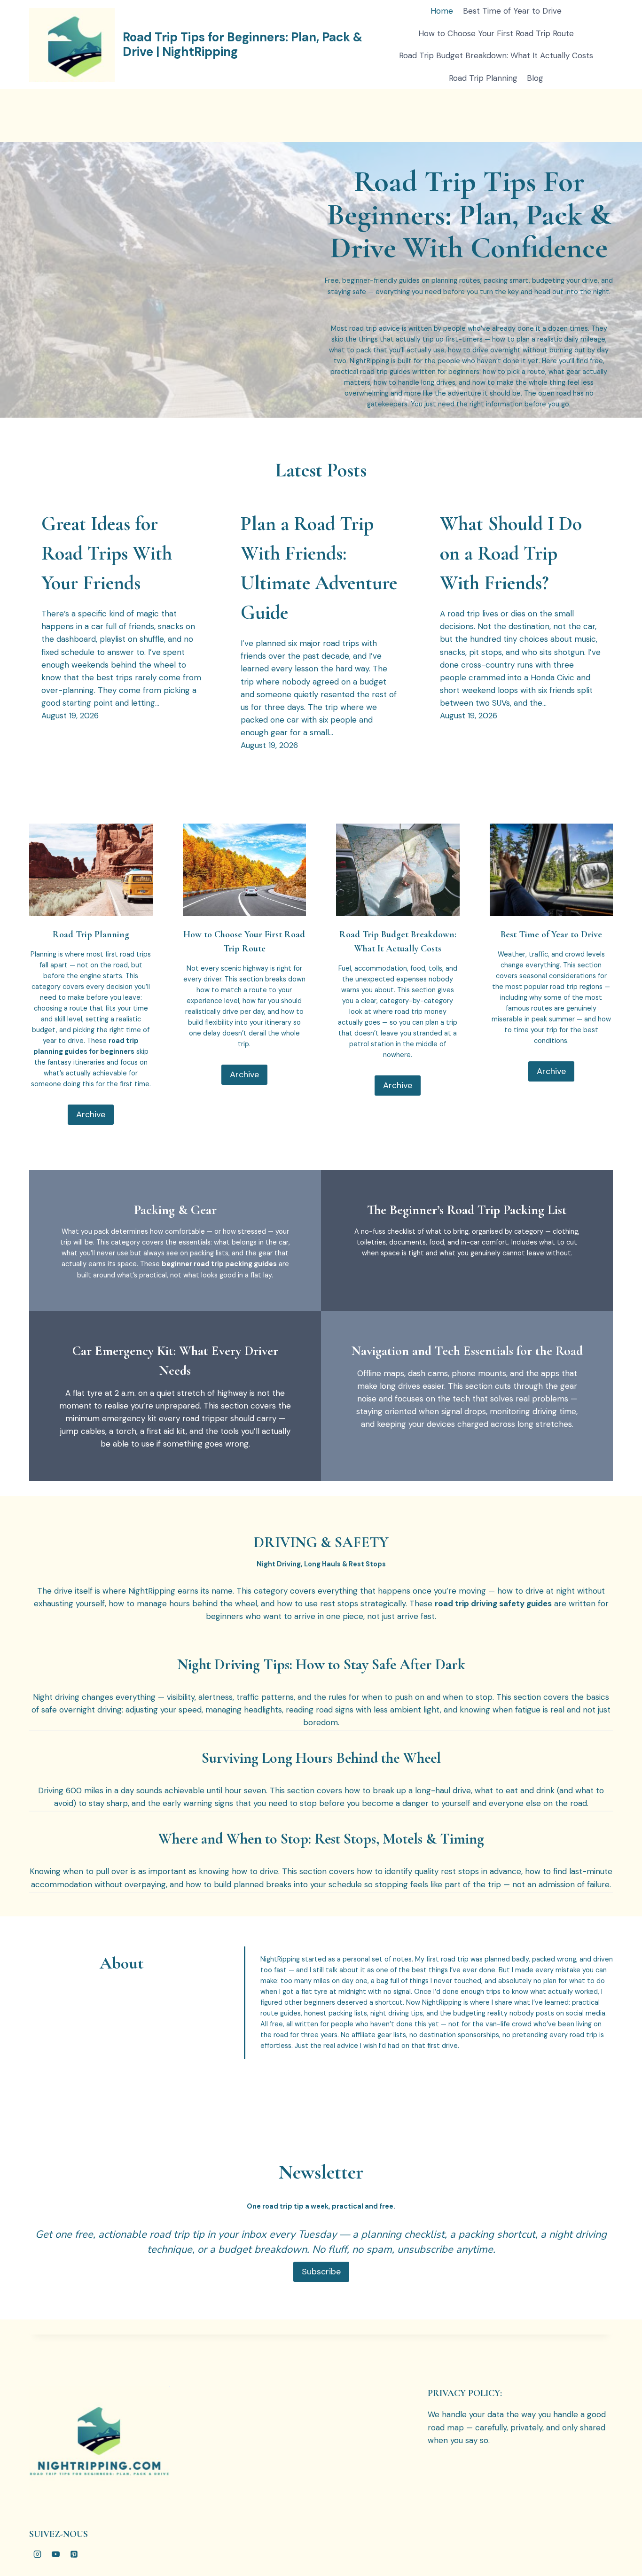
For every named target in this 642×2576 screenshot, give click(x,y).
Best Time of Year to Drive (512, 11)
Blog (535, 78)
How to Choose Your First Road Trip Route (496, 33)
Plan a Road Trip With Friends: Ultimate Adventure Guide (319, 568)
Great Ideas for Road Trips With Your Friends (107, 553)
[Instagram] (37, 2554)
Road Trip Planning (483, 78)
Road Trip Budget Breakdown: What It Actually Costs (496, 55)
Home (442, 11)
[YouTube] (55, 2554)
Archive (91, 1114)
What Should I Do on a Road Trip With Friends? (511, 553)
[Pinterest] (74, 2554)
